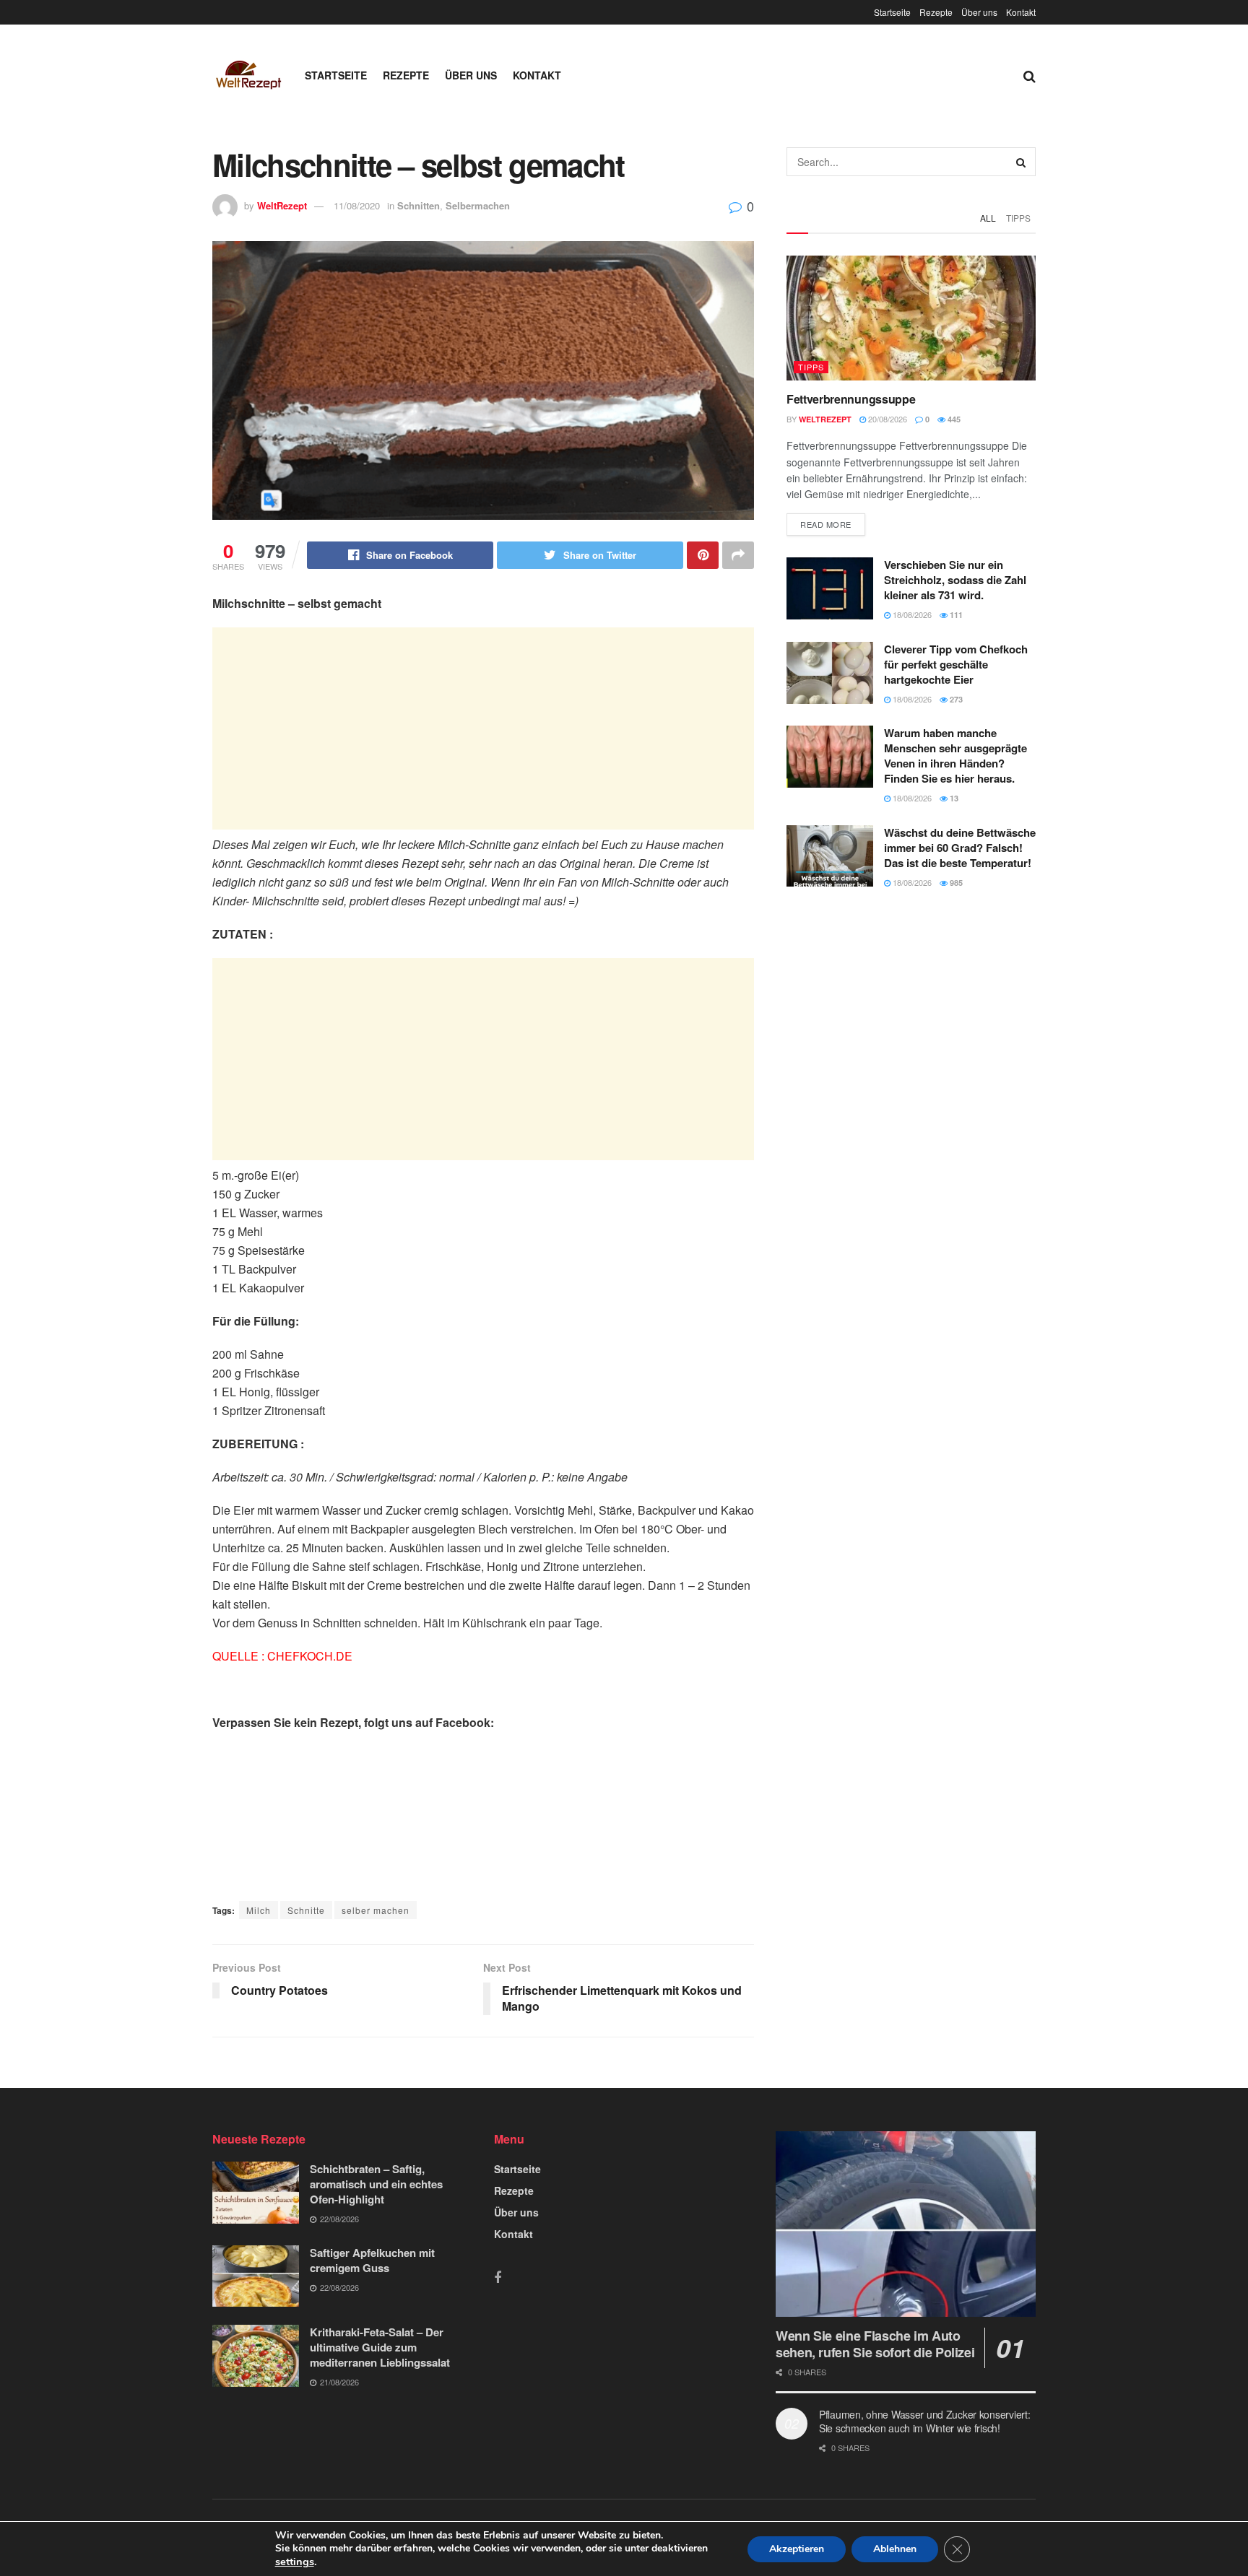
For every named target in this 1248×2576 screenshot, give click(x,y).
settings (295, 2562)
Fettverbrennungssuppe (851, 399)
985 (955, 883)
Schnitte (306, 1910)
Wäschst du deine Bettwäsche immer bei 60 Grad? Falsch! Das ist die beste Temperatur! (960, 848)
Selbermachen (478, 205)
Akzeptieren (797, 2549)
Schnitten (419, 205)
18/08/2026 (911, 614)
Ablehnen (895, 2549)
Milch (259, 1910)
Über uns (979, 12)
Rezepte (936, 12)
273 (955, 699)
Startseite (892, 12)
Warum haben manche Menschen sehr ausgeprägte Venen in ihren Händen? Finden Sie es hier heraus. (955, 756)
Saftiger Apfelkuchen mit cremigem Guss (372, 2260)
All (988, 218)
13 (953, 798)
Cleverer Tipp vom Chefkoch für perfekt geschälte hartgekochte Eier (956, 664)
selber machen (376, 1910)
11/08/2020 (357, 205)
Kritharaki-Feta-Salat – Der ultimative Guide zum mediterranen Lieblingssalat (380, 2347)
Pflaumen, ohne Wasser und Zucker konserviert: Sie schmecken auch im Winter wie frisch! (924, 2421)
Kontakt (1021, 12)
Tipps (1018, 218)
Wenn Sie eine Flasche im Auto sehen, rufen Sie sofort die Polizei (875, 2344)
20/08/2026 (887, 419)
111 (955, 615)
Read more (826, 524)
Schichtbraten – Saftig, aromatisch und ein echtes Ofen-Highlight (376, 2184)
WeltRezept (282, 205)
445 (953, 419)
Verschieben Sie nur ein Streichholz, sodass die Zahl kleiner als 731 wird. (955, 580)
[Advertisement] (483, 728)
